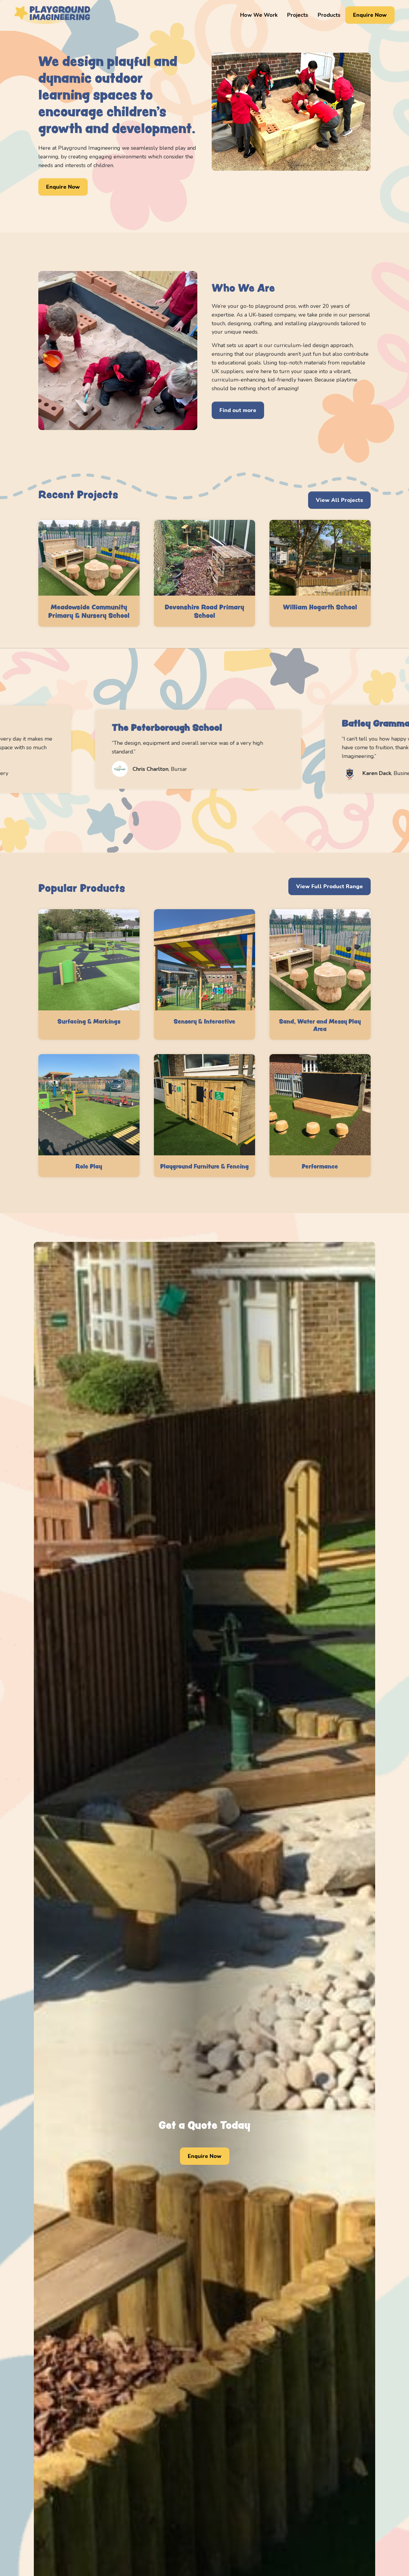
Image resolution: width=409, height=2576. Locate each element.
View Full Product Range (330, 886)
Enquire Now (370, 15)
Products (329, 15)
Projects (298, 15)
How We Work (259, 15)
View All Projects (339, 500)
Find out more (238, 410)
